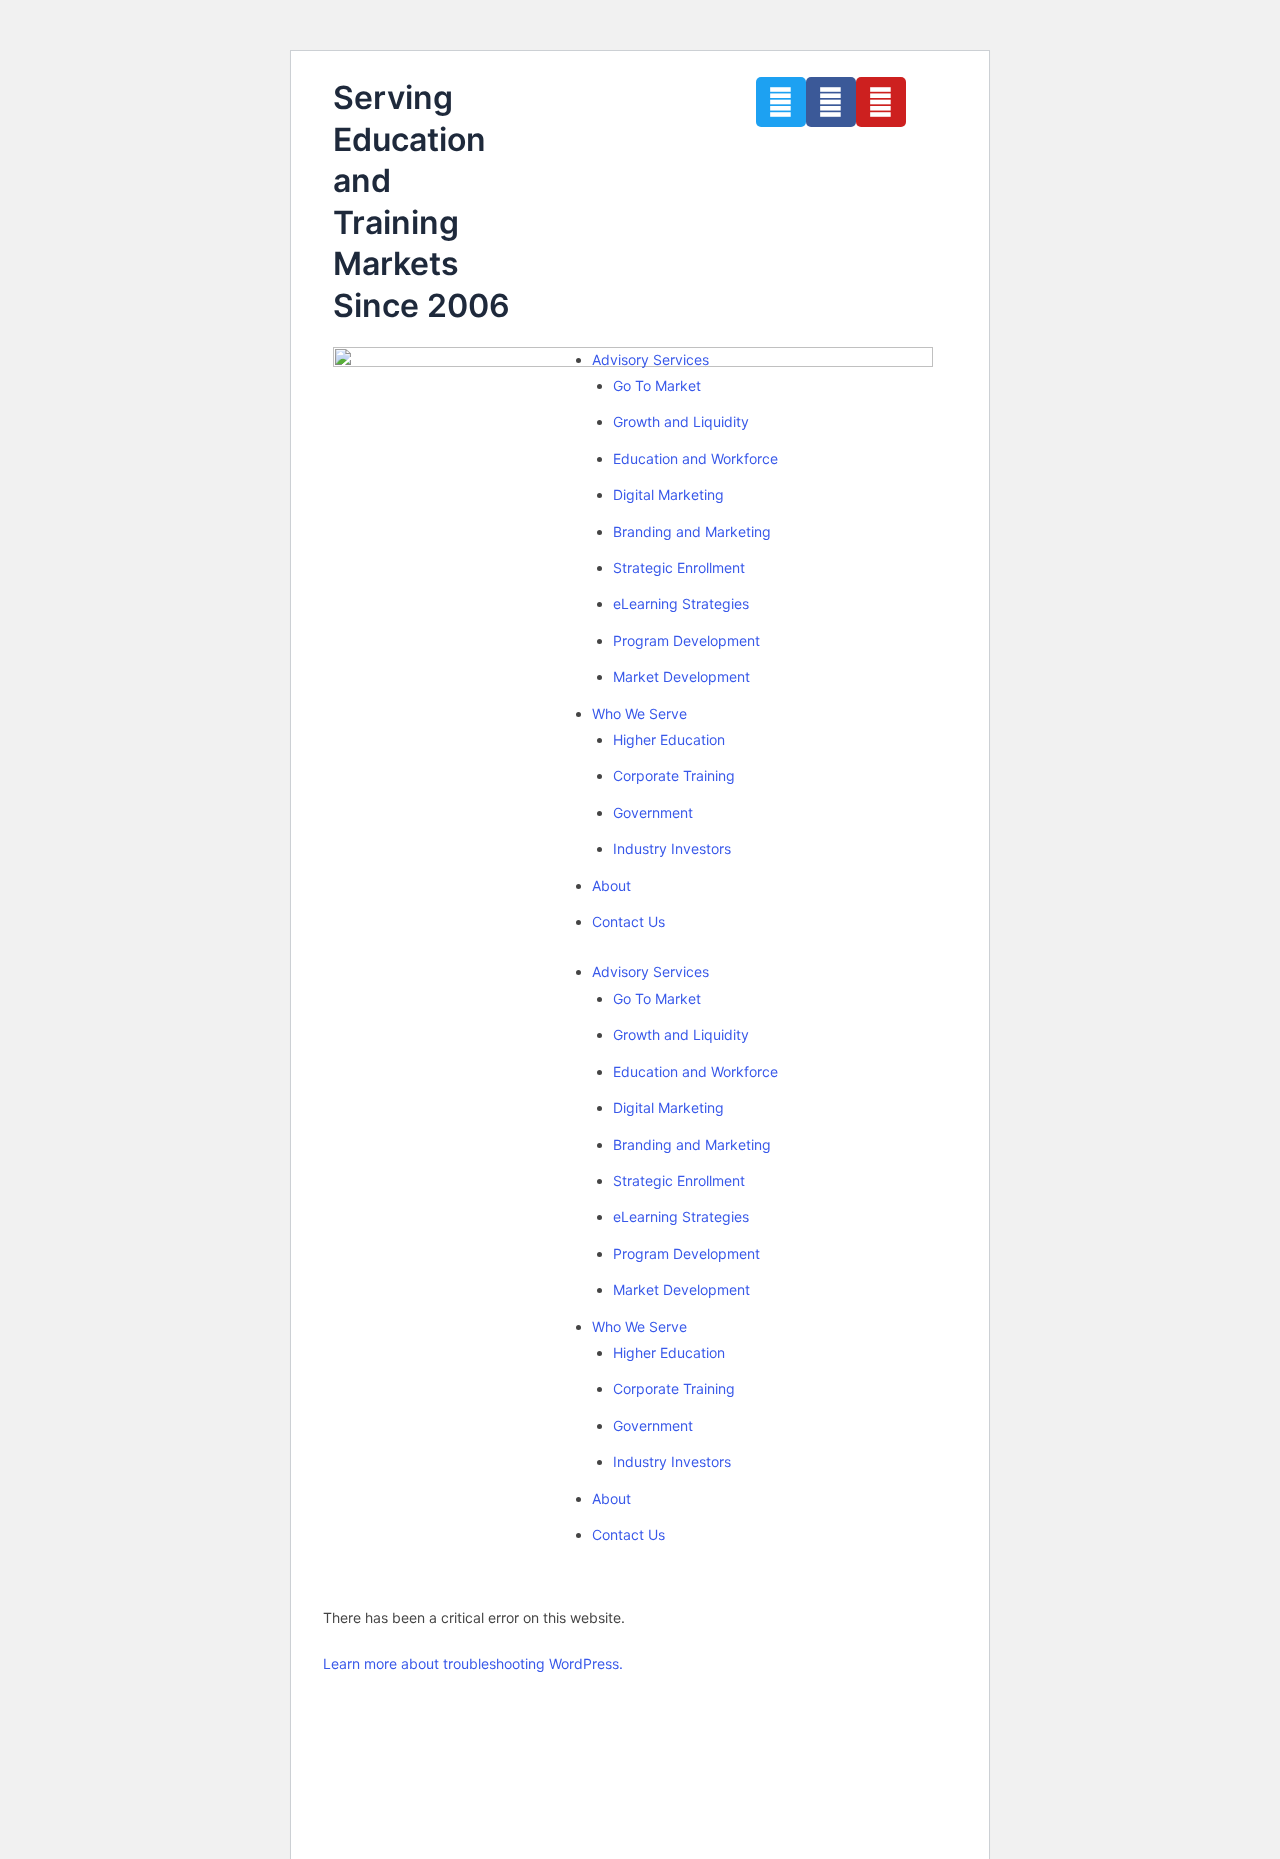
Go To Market (657, 385)
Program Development (686, 640)
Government (653, 812)
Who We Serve (639, 713)
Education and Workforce (695, 458)
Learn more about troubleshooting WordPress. (473, 1663)
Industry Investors (672, 848)
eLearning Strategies (681, 603)
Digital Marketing (668, 494)
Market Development (681, 676)
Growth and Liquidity (681, 421)
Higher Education (669, 739)
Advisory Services (650, 359)
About (611, 885)
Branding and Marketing (692, 531)
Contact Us (628, 921)
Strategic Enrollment (679, 567)
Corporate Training (674, 775)
